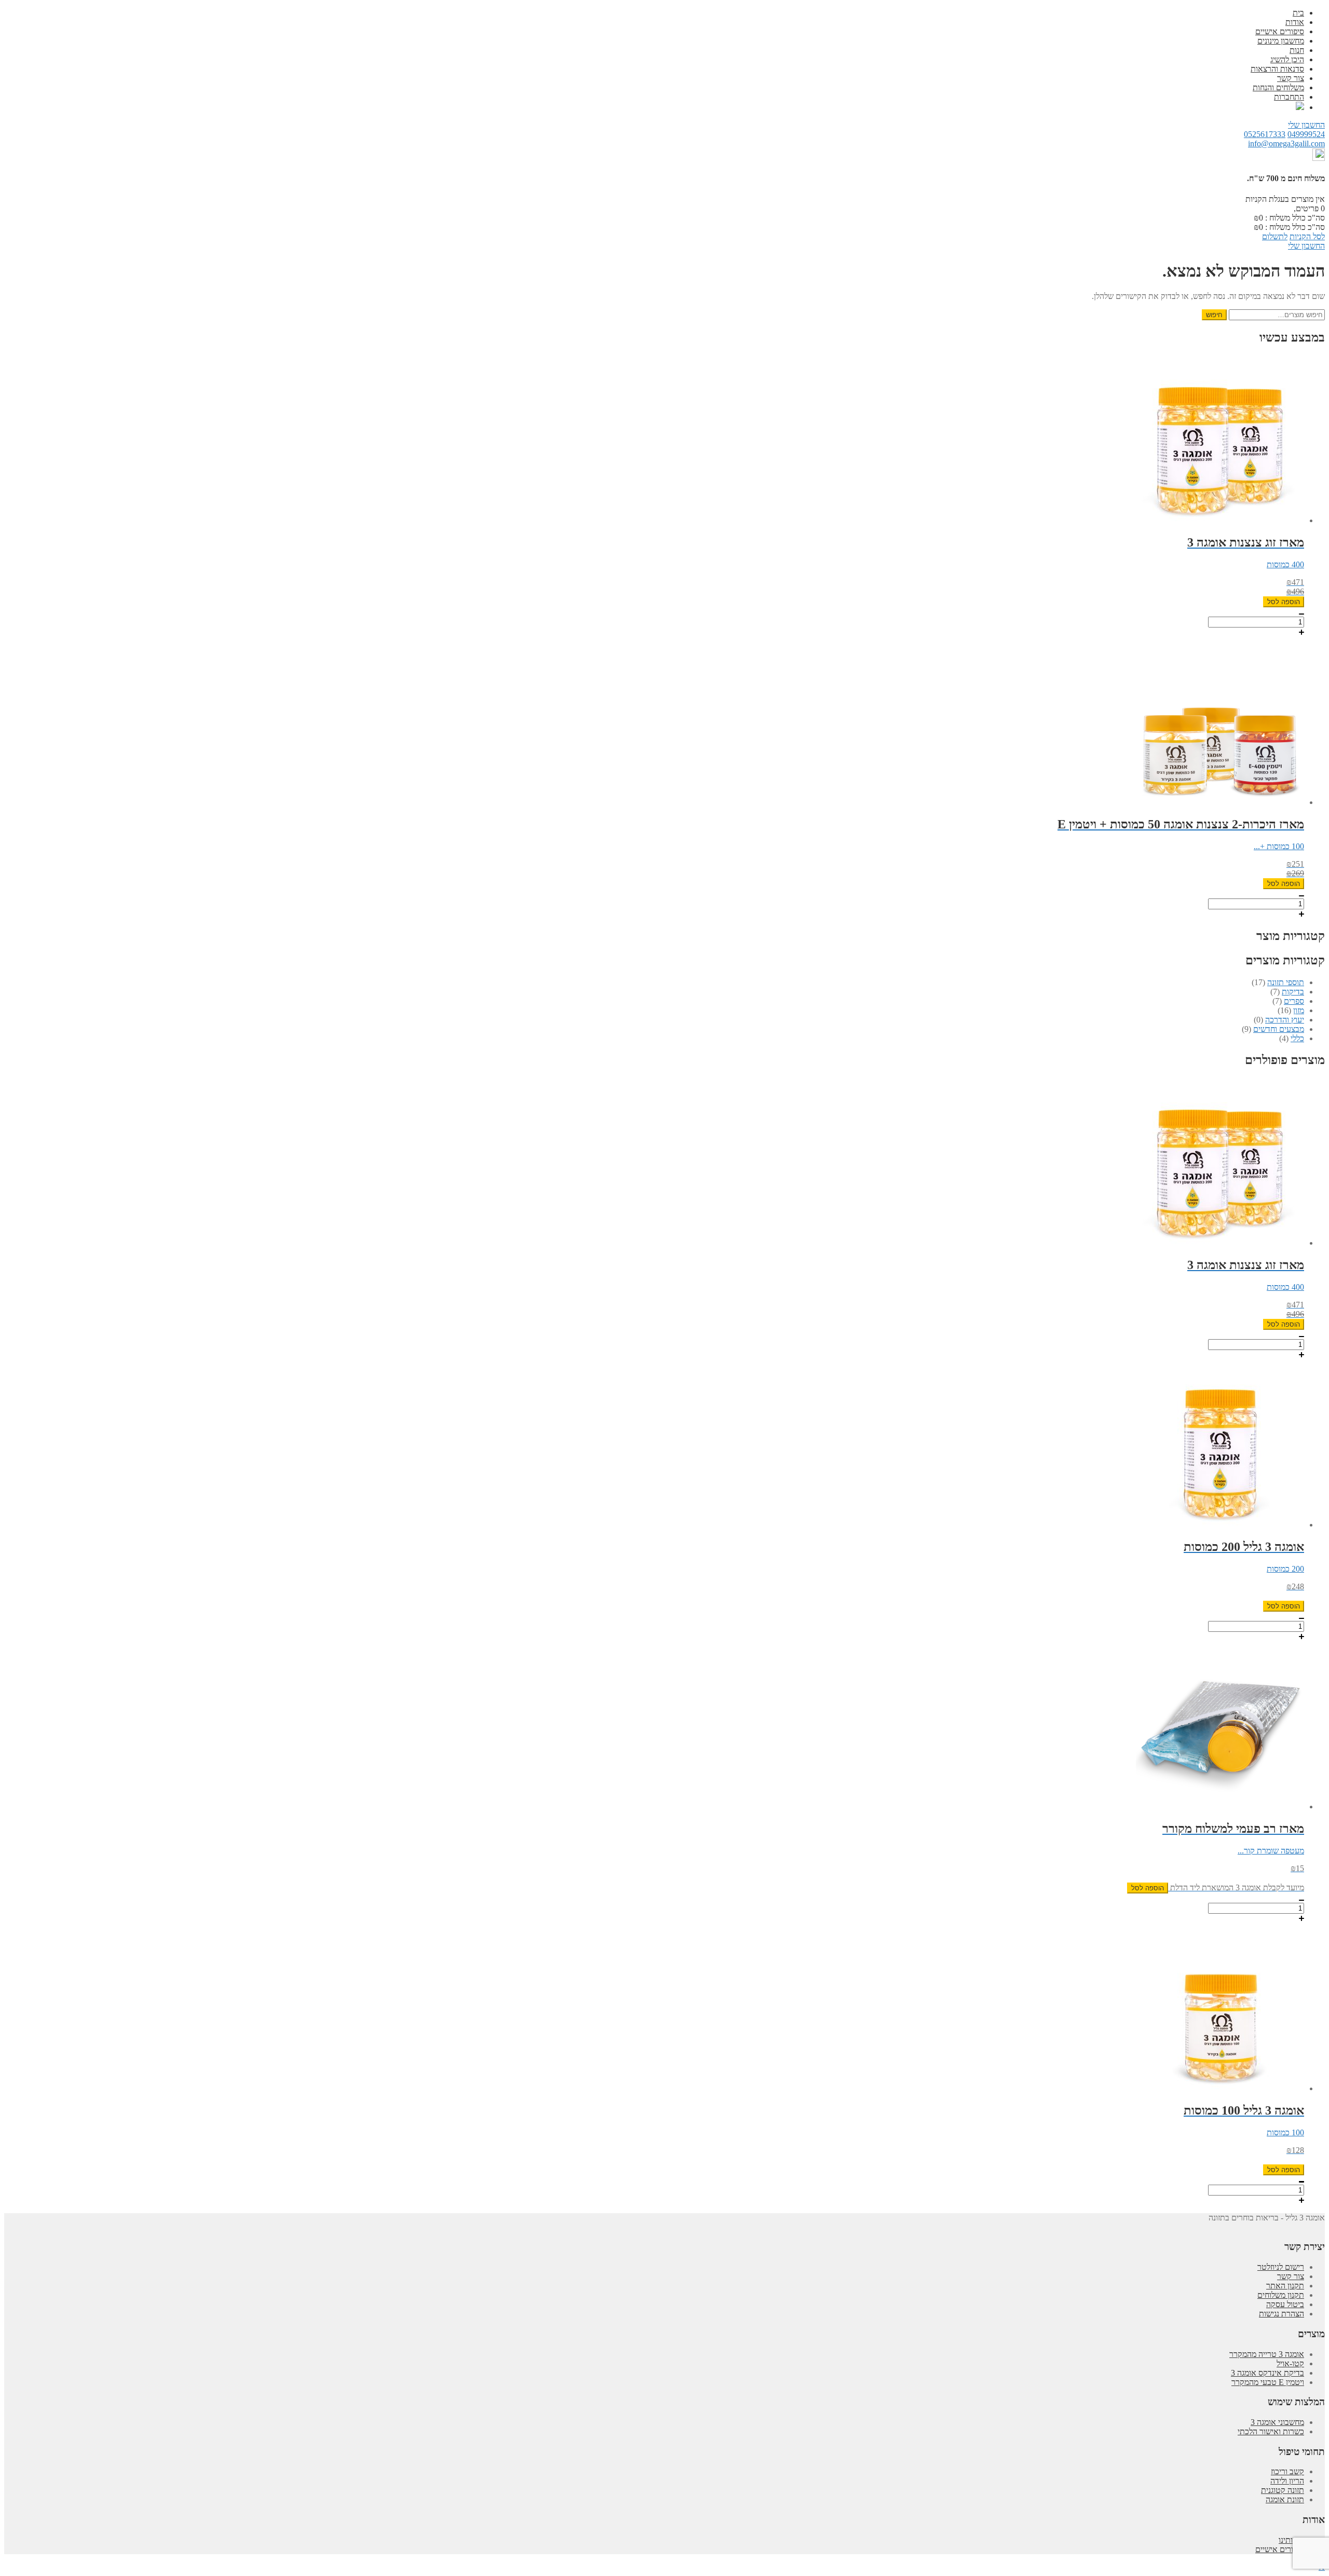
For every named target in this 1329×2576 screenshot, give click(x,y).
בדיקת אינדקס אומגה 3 (1267, 2373)
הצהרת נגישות (1281, 2314)
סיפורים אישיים (1280, 31)
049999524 (1306, 134)
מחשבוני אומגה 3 (1277, 2422)
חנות (1297, 50)
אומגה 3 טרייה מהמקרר (1267, 2354)
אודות (1295, 22)
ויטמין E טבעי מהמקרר (1268, 2382)
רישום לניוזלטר (1281, 2267)
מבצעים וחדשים (1279, 1029)
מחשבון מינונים (1281, 41)
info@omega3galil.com (1286, 144)
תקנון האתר (1285, 2286)
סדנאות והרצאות (1277, 69)
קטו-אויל (1290, 2363)
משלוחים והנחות (1278, 87)
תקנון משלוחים (1281, 2295)
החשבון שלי (1306, 125)
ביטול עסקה (1285, 2304)
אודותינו (1291, 2540)
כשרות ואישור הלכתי (1271, 2431)
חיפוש (1214, 315)
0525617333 (1265, 134)
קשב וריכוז (1287, 2471)
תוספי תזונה (1286, 982)
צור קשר (1291, 78)
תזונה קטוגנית (1283, 2490)
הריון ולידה (1287, 2481)
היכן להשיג (1287, 59)
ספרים (1294, 1001)
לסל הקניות (1307, 236)
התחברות (1289, 97)
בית (1298, 13)
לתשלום (1275, 236)
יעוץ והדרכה (1285, 1020)
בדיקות (1293, 992)
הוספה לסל (1284, 602)
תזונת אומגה (1285, 2499)
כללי (1297, 1038)
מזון (1299, 1010)
